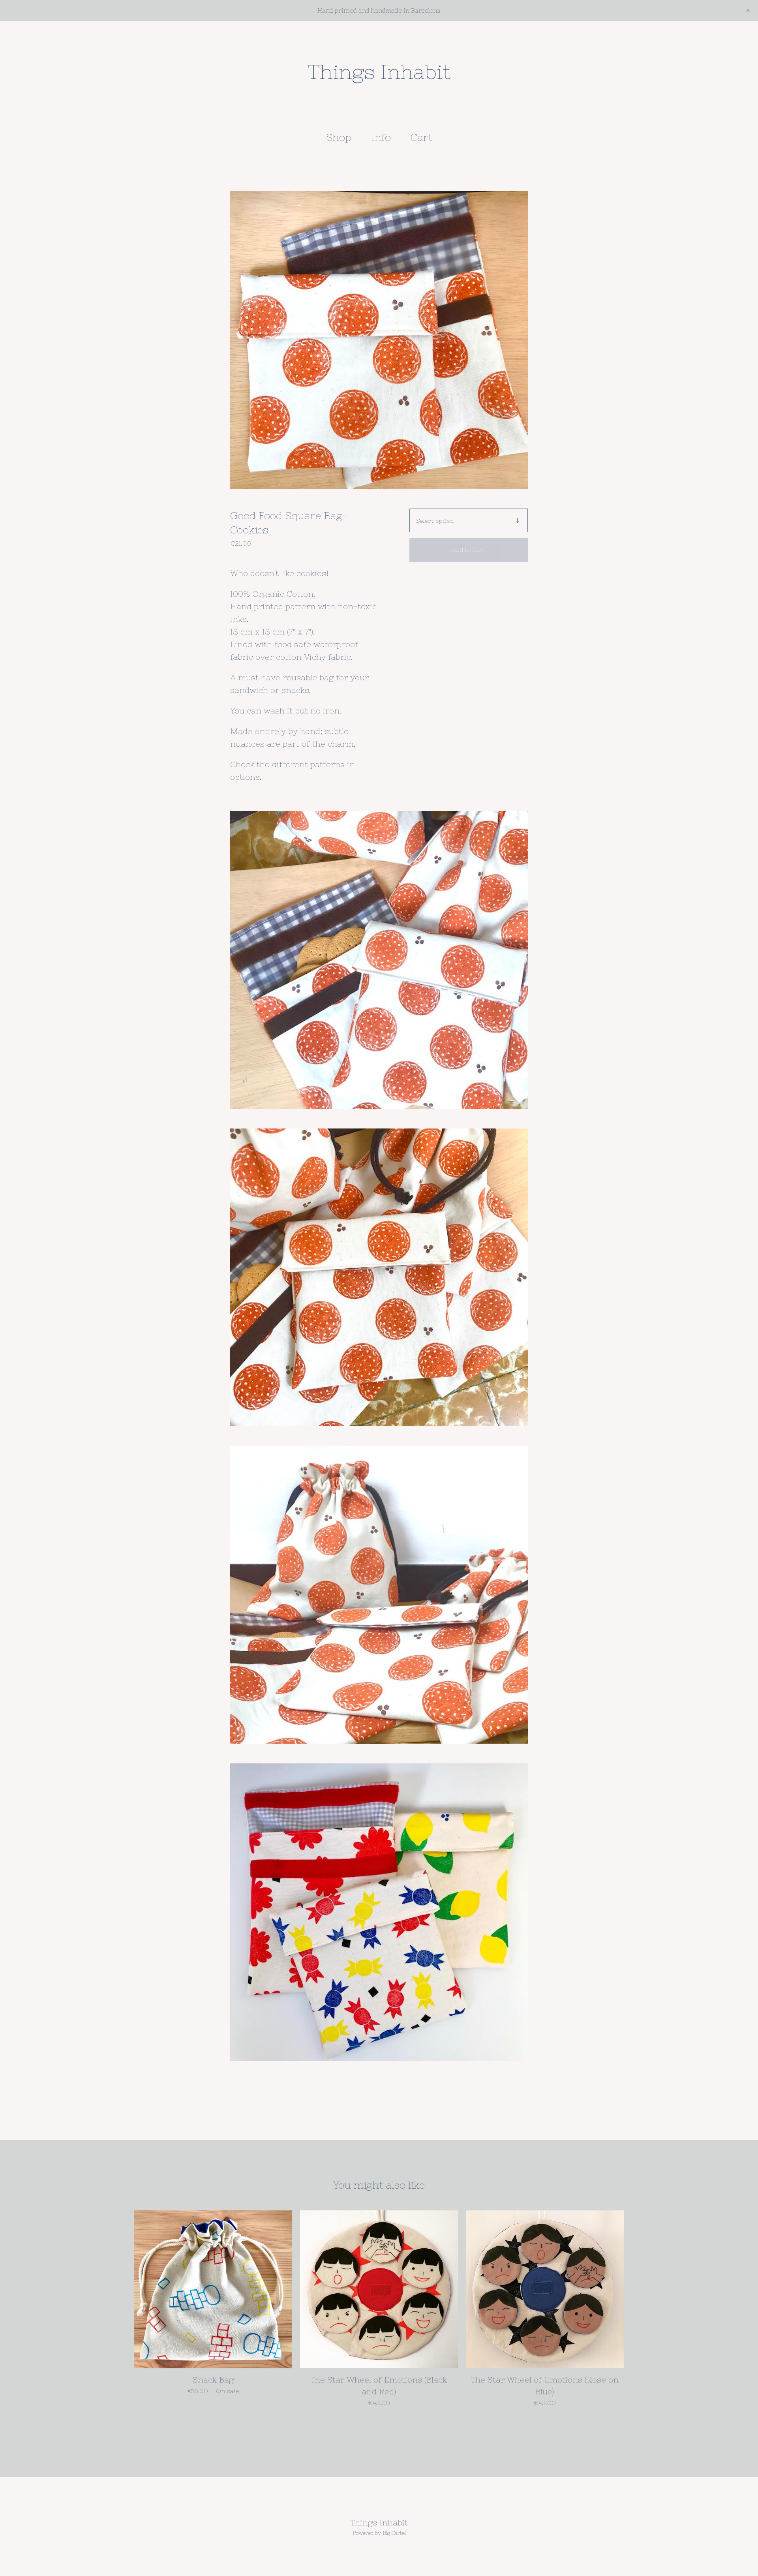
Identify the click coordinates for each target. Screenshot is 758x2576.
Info (381, 137)
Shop (339, 137)
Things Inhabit (379, 72)
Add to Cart (469, 550)
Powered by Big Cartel (379, 2533)
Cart (424, 137)
